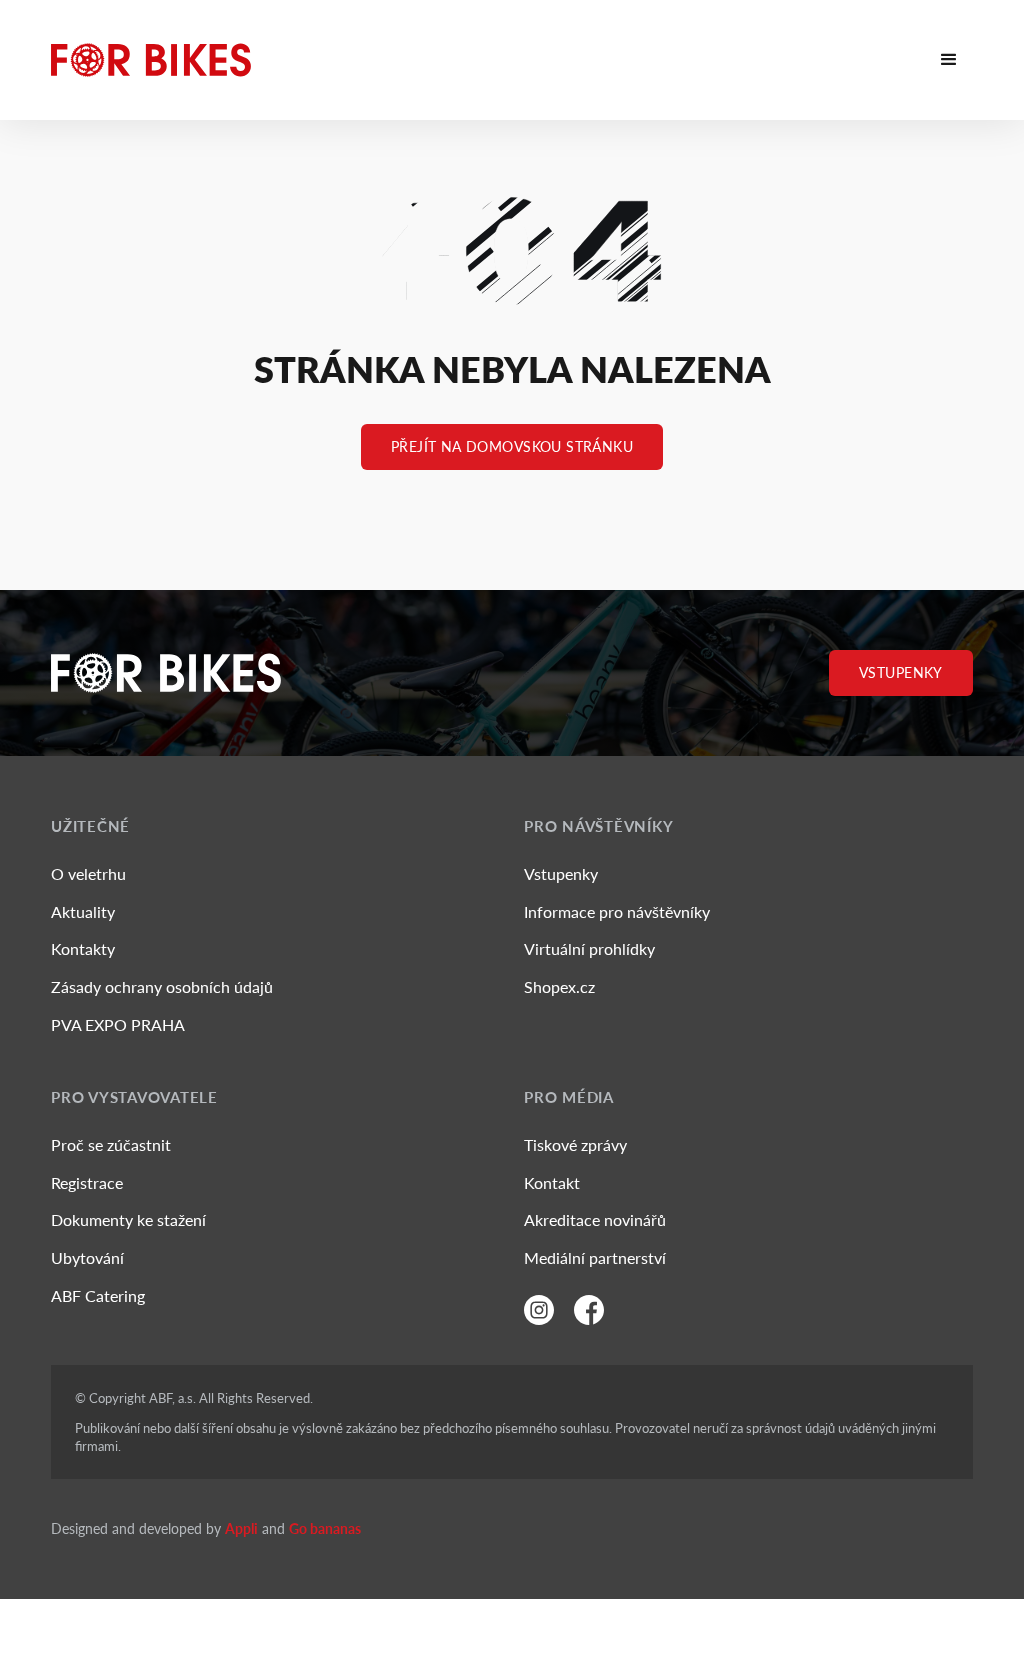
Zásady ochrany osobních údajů (162, 986)
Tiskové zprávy (575, 1144)
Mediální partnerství (595, 1257)
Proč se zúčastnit (111, 1144)
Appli (241, 1528)
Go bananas (325, 1528)
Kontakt (552, 1182)
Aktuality (83, 911)
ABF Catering (98, 1295)
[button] (949, 60)
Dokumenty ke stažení (128, 1219)
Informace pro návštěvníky (617, 911)
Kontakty (83, 948)
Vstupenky (901, 672)
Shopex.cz (559, 986)
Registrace (87, 1182)
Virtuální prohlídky (589, 948)
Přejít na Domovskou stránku (512, 446)
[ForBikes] (151, 60)
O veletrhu (88, 873)
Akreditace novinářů (595, 1219)
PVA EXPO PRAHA (118, 1024)
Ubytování (87, 1257)
